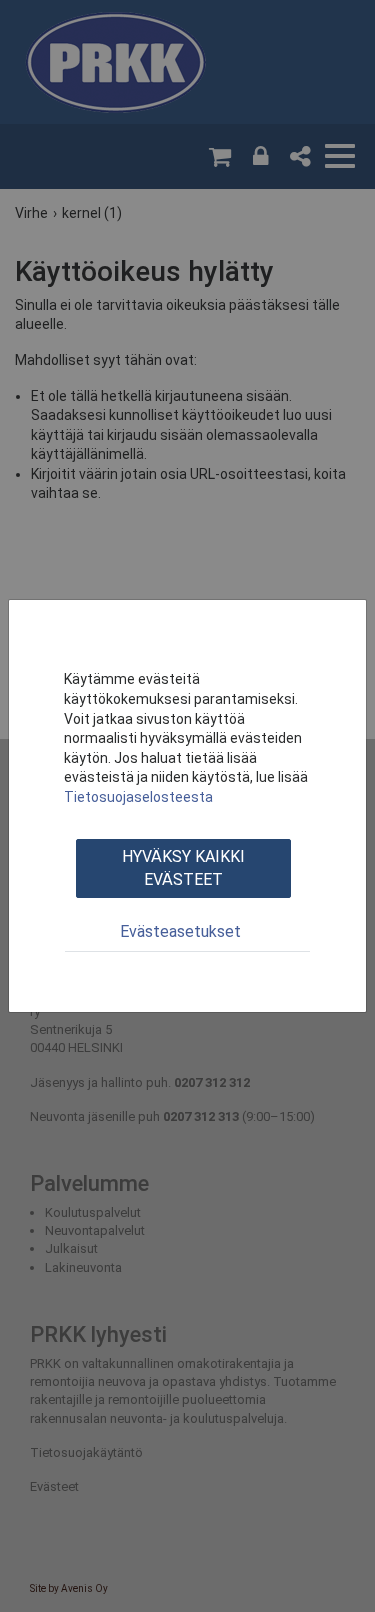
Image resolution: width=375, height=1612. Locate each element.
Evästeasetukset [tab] (180, 931)
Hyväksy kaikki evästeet (183, 867)
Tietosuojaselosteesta (138, 797)
